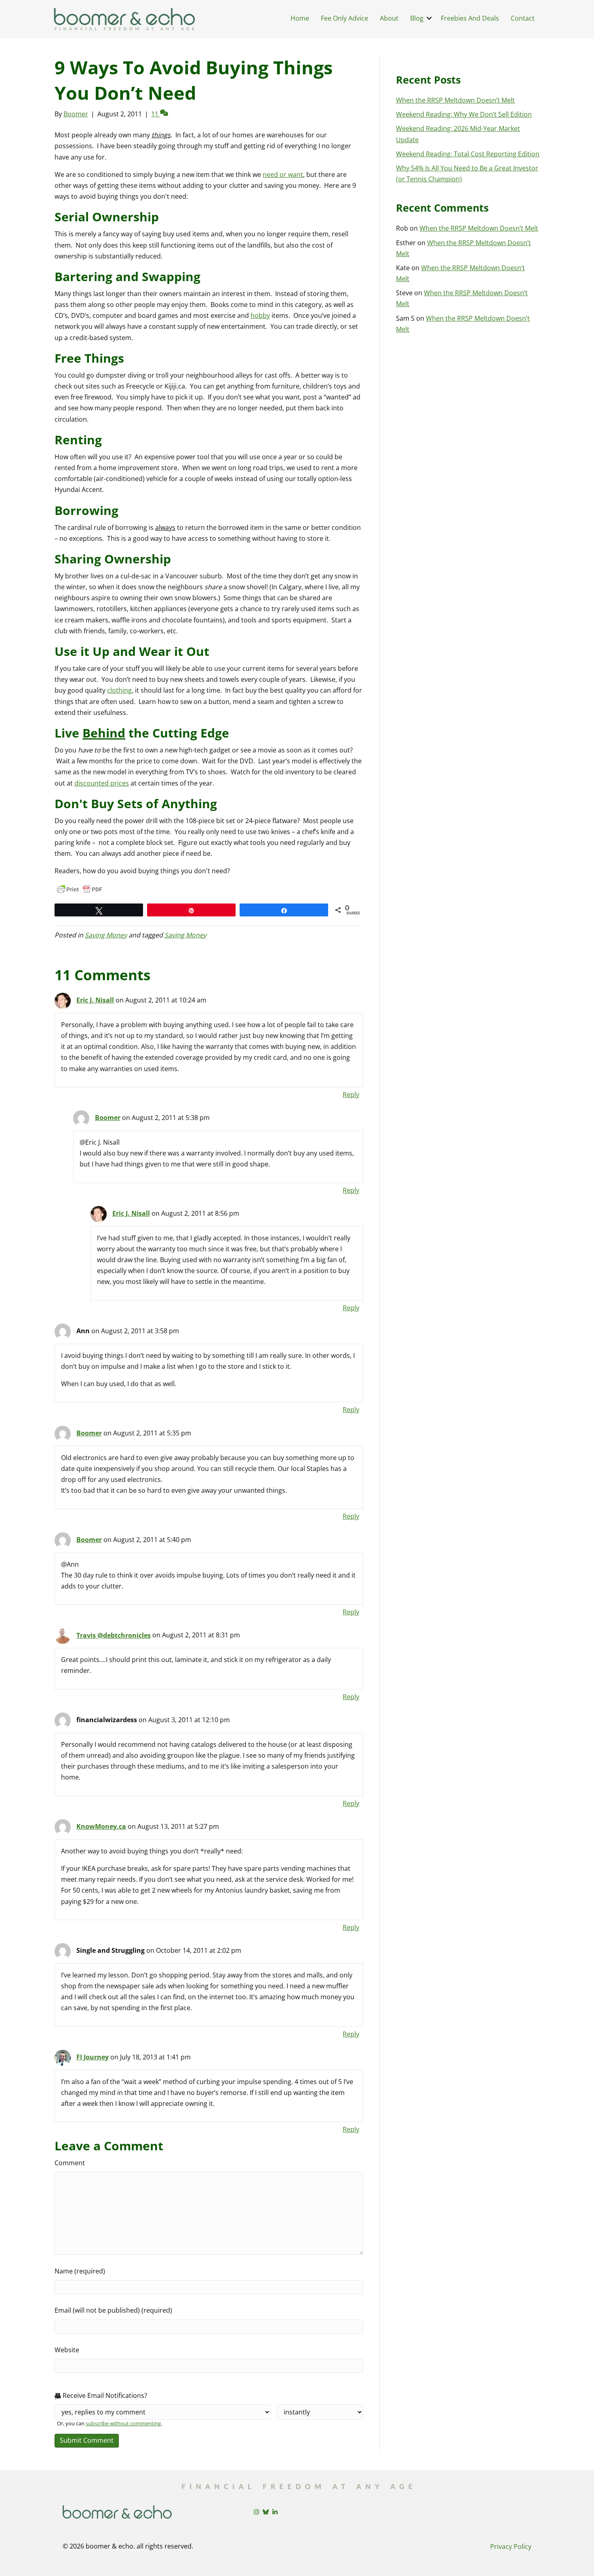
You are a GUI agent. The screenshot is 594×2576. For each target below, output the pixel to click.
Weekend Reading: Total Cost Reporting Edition (468, 154)
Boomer (108, 1118)
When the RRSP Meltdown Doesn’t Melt (455, 100)
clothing (119, 690)
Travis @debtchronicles (114, 1635)
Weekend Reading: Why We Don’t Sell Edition (464, 114)
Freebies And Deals (470, 18)
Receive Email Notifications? (104, 2395)
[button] (429, 18)
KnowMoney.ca (101, 1826)
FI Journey (93, 2057)
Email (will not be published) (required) (113, 2310)
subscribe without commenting (123, 2423)
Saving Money (106, 935)
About (389, 18)
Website (67, 2350)
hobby (260, 315)
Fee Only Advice (344, 18)
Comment (70, 2163)
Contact (523, 18)
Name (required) (80, 2271)
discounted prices (102, 783)
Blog (417, 18)
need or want (283, 174)
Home (300, 18)
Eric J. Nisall (95, 1000)
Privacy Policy (511, 2547)
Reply (351, 1095)
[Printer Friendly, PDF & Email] (80, 889)
